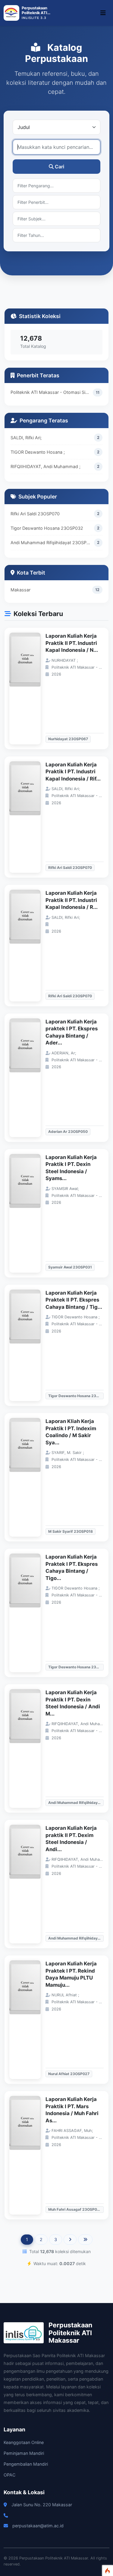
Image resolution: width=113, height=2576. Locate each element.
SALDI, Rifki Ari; (26, 438)
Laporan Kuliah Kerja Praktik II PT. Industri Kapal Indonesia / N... (72, 643)
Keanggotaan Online (24, 2442)
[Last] (85, 2240)
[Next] (70, 2240)
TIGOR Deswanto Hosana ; (38, 452)
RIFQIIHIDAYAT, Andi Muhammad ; (46, 466)
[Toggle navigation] (103, 13)
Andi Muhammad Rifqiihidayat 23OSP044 (52, 543)
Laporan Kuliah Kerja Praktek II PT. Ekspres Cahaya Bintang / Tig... (74, 1300)
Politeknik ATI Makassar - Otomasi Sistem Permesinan (52, 392)
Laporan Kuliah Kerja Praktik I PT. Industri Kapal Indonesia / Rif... (73, 772)
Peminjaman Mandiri (24, 2453)
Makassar (20, 590)
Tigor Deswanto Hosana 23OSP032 (47, 528)
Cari (60, 167)
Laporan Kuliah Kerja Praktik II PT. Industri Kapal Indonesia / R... (72, 900)
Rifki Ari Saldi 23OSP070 (35, 514)
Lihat (28, 688)
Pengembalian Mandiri (26, 2464)
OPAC (9, 2475)
